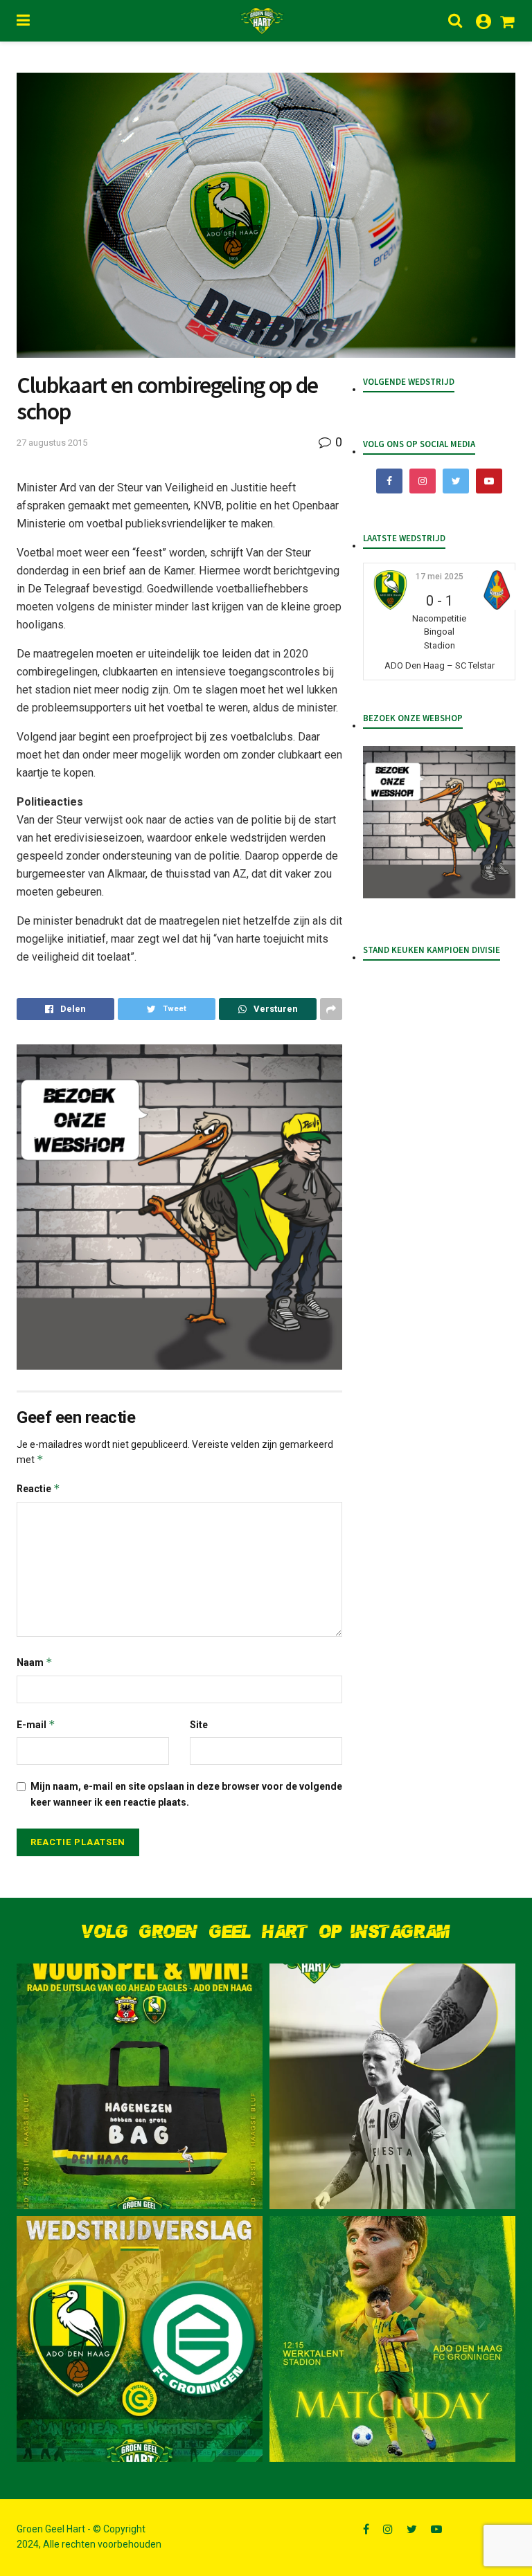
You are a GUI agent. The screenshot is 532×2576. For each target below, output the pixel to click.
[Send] (268, 1009)
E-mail (36, 1724)
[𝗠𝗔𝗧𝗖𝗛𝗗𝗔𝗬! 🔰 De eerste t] (392, 2339)
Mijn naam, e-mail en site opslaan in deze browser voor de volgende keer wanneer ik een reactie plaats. (186, 1794)
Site (199, 1725)
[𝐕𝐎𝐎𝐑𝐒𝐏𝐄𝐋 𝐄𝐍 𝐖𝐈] (140, 2086)
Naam (35, 1662)
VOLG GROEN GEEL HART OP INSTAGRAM (266, 1932)
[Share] (65, 1009)
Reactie (38, 1488)
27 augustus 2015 (52, 443)
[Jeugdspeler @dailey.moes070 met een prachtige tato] (392, 2086)
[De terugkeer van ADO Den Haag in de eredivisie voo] (140, 2339)
